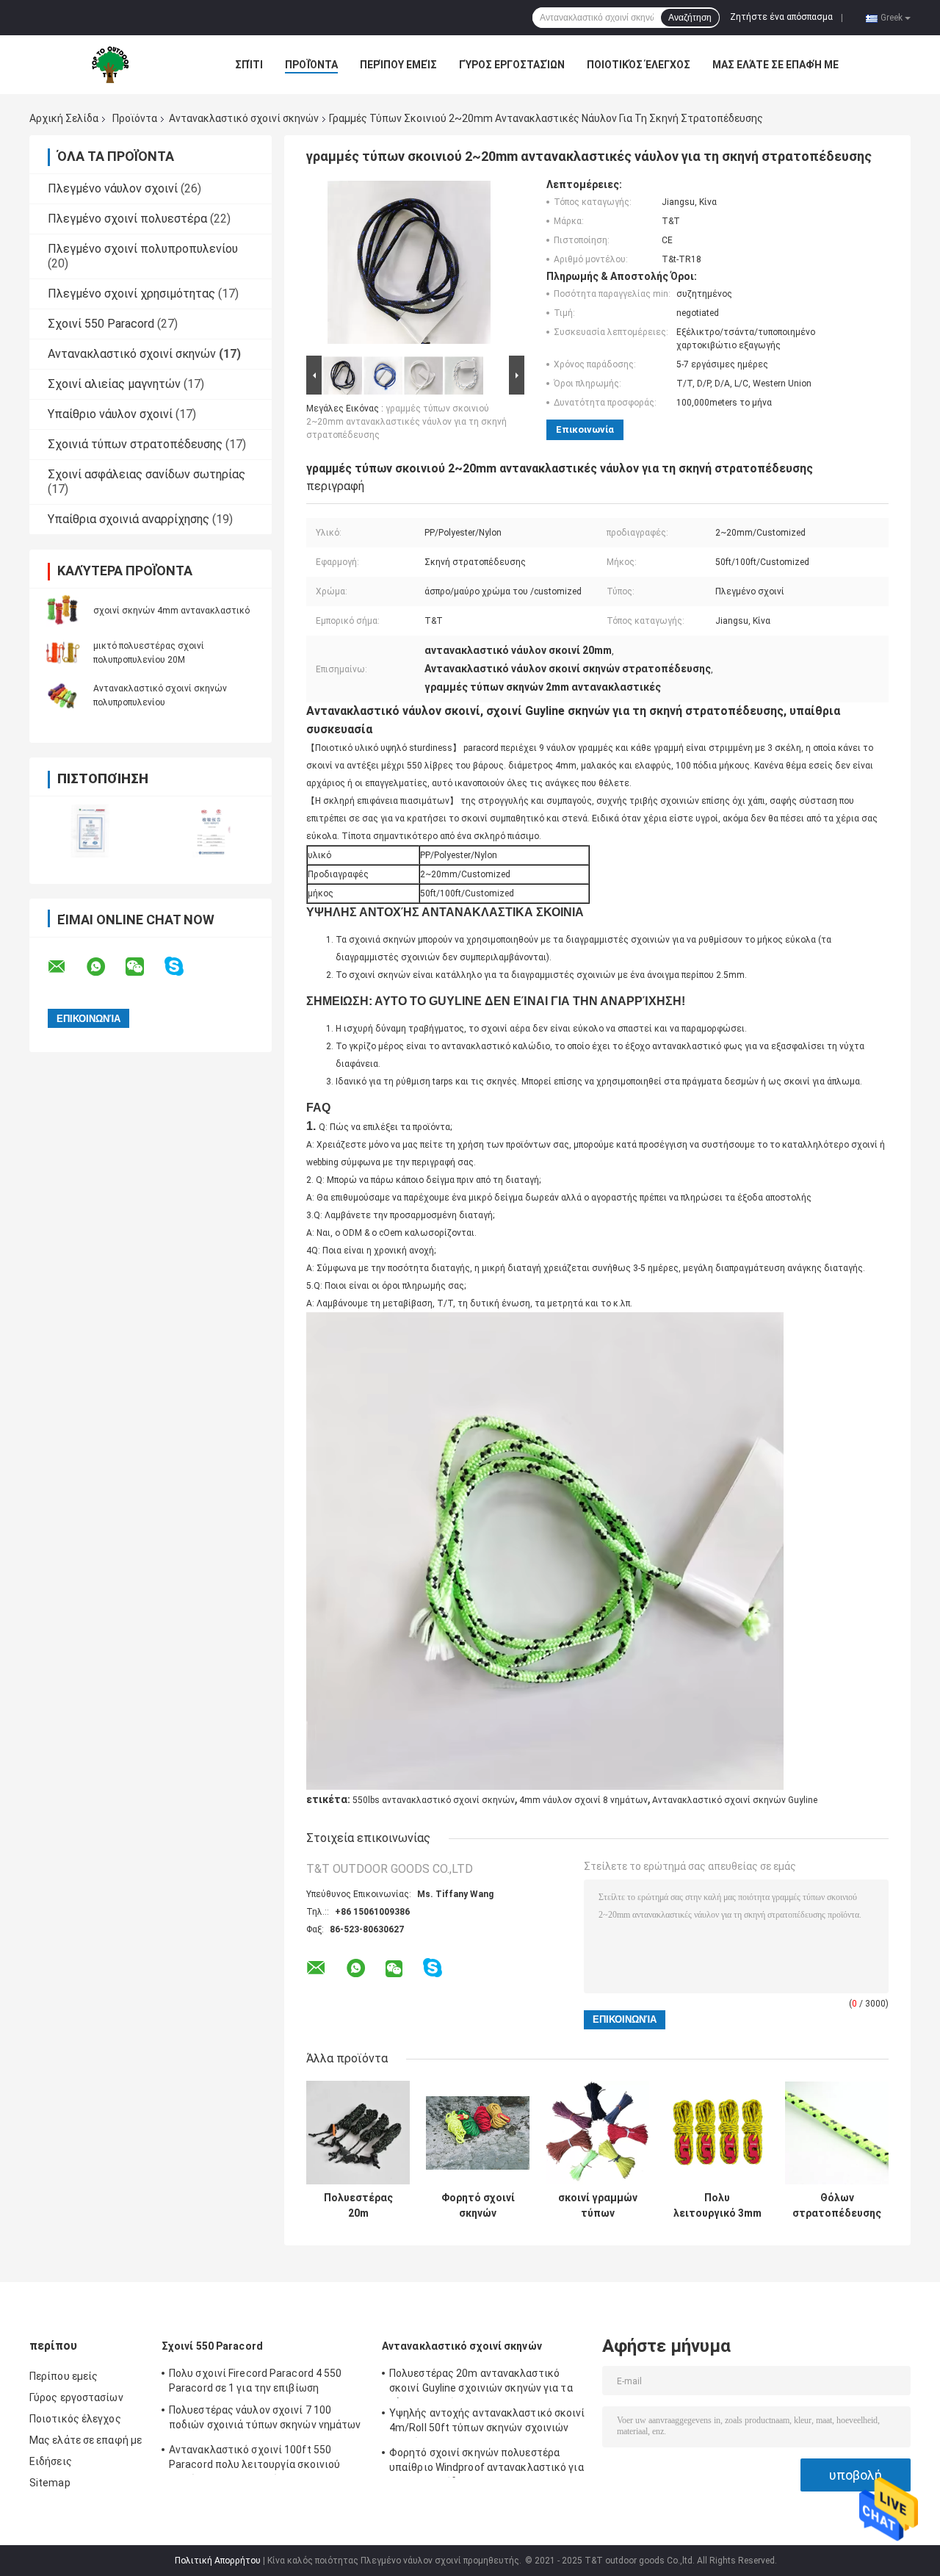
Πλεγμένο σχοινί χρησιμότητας (131, 294)
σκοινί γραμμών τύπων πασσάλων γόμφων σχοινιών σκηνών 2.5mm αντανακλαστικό (597, 2206)
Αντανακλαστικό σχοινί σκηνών (244, 118)
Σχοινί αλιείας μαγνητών (114, 384)
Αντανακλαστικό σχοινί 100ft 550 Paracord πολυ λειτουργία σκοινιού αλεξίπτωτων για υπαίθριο (254, 2459)
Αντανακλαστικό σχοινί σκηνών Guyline (735, 1800)
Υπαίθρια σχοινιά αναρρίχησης (129, 519)
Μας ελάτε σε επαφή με (775, 65)
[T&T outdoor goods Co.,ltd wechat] (144, 967)
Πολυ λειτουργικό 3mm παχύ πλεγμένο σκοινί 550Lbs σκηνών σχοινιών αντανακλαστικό (717, 2206)
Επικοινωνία (585, 429)
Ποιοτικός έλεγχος (639, 65)
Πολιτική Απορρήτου (218, 2561)
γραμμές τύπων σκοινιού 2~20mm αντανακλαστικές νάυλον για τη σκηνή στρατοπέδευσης (406, 422)
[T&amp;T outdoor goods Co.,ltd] (110, 65)
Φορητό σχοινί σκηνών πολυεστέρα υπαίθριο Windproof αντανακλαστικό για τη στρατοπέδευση (478, 2206)
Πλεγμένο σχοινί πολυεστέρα (127, 219)
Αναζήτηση (690, 18)
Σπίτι (249, 65)
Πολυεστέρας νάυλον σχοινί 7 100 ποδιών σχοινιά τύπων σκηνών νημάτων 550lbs (265, 2420)
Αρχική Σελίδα (64, 118)
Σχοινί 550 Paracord (101, 324)
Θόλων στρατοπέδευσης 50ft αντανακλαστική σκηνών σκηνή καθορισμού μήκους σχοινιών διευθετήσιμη (837, 2206)
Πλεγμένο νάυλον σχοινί (113, 188)
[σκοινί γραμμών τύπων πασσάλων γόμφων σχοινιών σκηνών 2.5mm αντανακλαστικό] (597, 2133)
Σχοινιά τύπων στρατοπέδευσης (135, 444)
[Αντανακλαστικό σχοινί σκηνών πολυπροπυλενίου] (62, 695)
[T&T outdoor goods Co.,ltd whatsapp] (105, 967)
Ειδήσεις (51, 2461)
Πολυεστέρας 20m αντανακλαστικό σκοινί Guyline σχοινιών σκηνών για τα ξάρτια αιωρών (358, 2206)
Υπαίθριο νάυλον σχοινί (110, 414)
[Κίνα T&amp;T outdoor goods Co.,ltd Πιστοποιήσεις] (90, 831)
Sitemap (50, 2483)
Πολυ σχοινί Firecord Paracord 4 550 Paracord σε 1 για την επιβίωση (256, 2381)
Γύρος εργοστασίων (512, 65)
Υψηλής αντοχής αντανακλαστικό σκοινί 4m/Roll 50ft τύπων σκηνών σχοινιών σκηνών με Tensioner (487, 2422)
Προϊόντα (311, 65)
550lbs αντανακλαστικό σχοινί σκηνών (434, 1800)
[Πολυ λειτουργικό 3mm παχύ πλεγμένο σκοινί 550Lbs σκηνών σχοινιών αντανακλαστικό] (717, 2133)
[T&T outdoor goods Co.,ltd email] (66, 967)
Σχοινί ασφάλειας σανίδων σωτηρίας (147, 474)
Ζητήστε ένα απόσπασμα (781, 17)
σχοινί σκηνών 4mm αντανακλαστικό (171, 611)
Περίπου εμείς (398, 65)
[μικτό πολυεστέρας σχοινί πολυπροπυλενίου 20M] (62, 652)
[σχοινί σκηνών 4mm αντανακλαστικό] (62, 610)
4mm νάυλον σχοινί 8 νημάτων (583, 1800)
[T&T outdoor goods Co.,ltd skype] (183, 967)
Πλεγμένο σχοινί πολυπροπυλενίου (143, 249)
